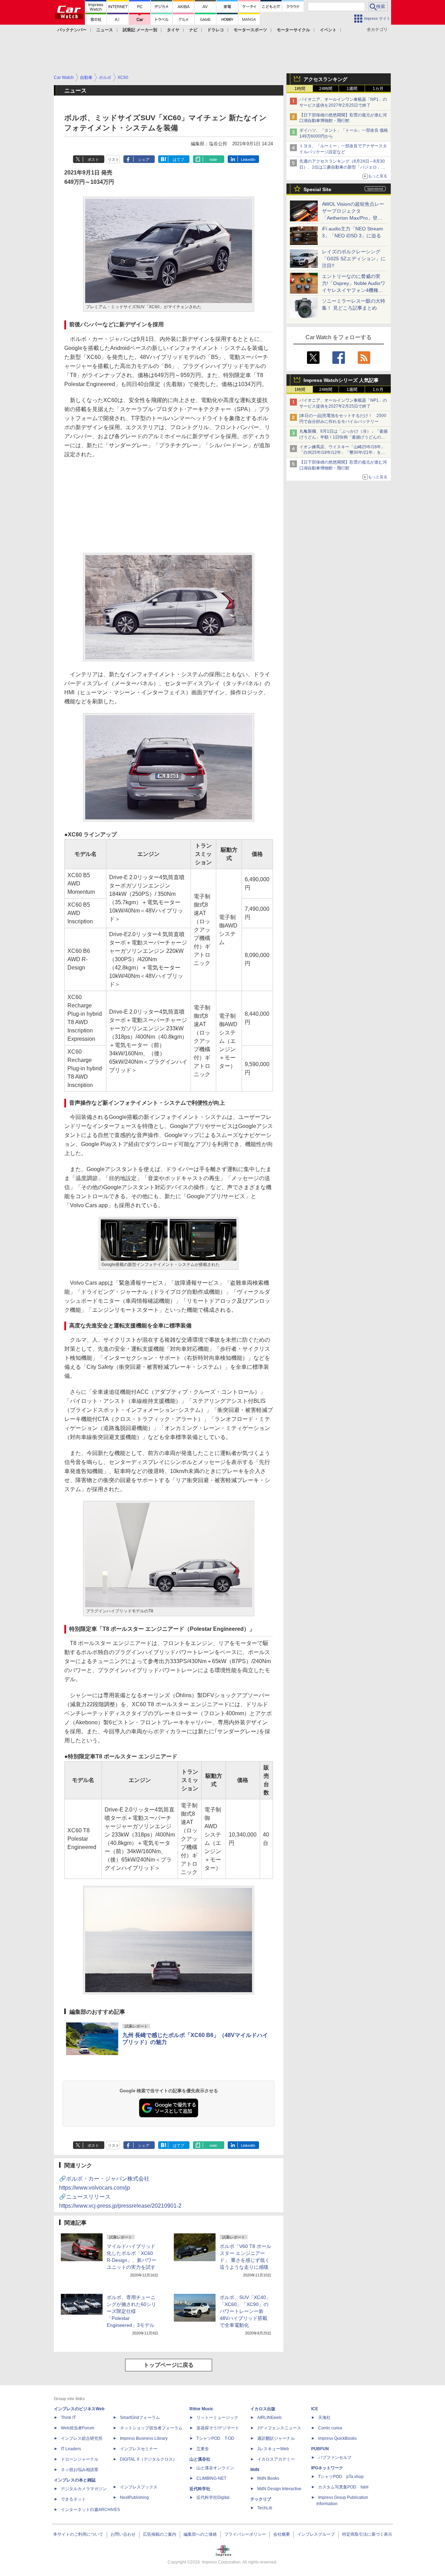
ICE (315, 2409)
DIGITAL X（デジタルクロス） (148, 2459)
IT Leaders (71, 2449)
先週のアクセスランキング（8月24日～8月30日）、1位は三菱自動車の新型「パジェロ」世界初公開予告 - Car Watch (342, 167)
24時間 (326, 89)
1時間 (300, 89)
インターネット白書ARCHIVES (90, 2510)
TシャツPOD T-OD (215, 2438)
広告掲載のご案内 (160, 2534)
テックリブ (261, 2499)
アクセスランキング (325, 79)
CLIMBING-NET (211, 2478)
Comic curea (330, 2428)
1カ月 (378, 89)
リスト (114, 160)
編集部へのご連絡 (200, 2534)
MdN (255, 2470)
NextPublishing (134, 2497)
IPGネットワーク (327, 2468)
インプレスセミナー (139, 2449)
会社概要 (282, 2534)
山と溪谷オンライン (215, 2468)
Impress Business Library (144, 2438)
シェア (144, 160)
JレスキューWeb (273, 2449)
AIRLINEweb (269, 2418)
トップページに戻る (169, 2365)
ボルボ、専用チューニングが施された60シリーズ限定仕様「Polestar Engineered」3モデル (131, 2311)
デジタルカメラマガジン (84, 2489)
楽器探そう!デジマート (218, 2428)
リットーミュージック (217, 2418)
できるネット (73, 2499)
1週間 (352, 89)
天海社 (324, 2418)
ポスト (93, 160)
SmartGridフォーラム (140, 2418)
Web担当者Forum (78, 2428)
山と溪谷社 (200, 2459)
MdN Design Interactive (279, 2489)
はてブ (179, 160)
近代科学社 (200, 2489)
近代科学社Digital (213, 2497)
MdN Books (268, 2478)
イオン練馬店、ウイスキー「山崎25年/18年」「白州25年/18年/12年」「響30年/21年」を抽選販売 (342, 453)
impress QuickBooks (337, 2438)
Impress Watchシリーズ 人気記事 (341, 380)
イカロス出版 (263, 2409)
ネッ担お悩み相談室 (80, 2470)
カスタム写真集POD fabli (343, 2487)
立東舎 (203, 2449)
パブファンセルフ (335, 2458)
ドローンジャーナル (80, 2459)
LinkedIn (248, 160)
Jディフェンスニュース (279, 2428)
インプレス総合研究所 (82, 2438)
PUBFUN (320, 2449)
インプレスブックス (139, 2487)
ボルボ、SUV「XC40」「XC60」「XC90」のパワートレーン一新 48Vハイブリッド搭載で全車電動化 (245, 2311)
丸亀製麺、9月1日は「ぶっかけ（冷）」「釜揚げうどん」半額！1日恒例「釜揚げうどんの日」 (343, 437)
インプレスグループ (316, 2534)
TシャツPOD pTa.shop (341, 2477)
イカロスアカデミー (276, 2459)
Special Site (317, 189)
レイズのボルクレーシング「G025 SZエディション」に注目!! (354, 259)
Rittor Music (201, 2409)
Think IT (68, 2418)
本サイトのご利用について (78, 2534)
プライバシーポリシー (245, 2534)
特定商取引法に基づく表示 (367, 2534)
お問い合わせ (123, 2534)
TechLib (265, 2508)
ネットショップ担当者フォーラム (151, 2428)
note (213, 160)
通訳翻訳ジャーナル (276, 2438)
